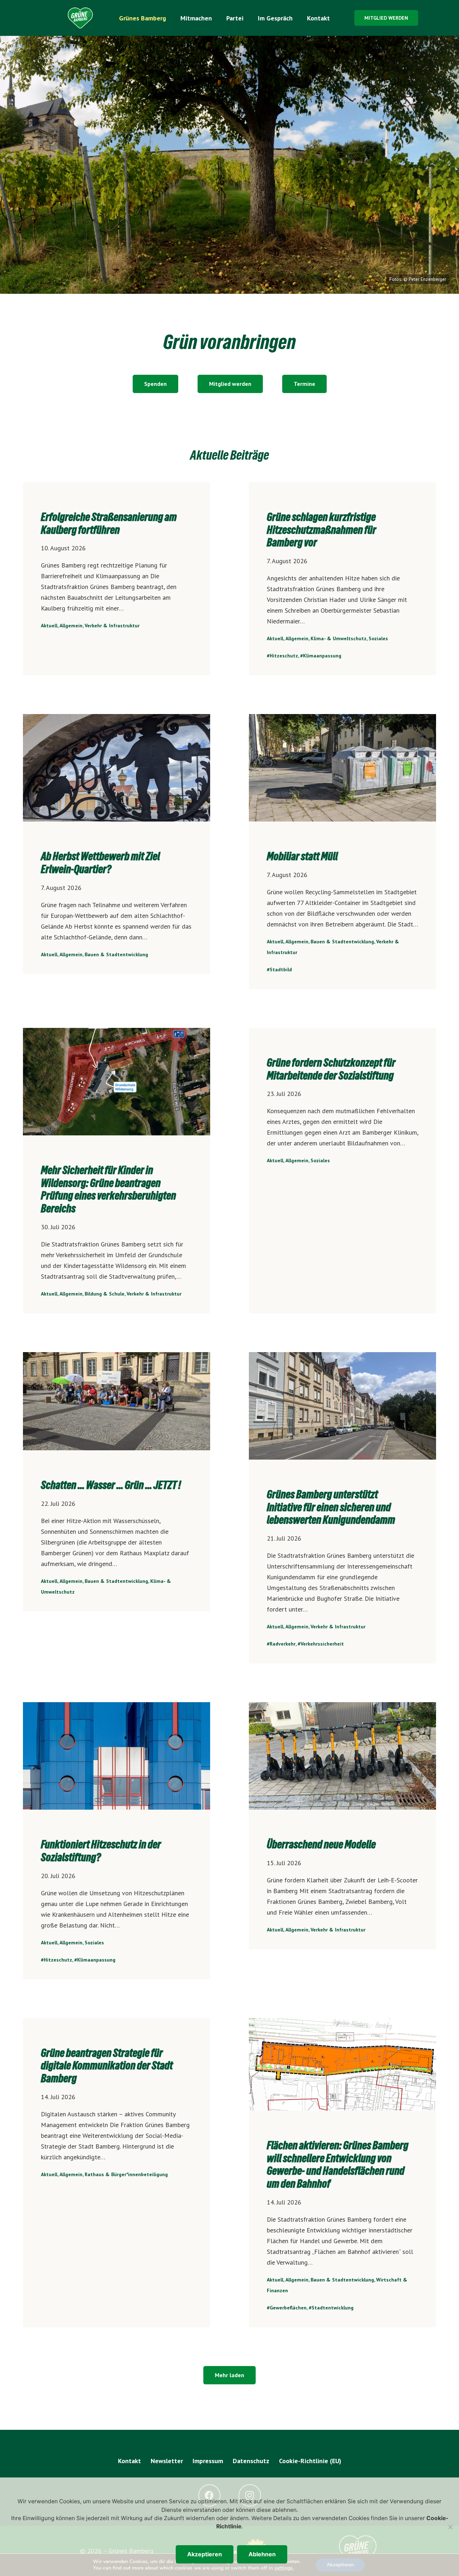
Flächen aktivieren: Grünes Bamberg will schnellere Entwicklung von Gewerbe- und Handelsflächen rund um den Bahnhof (338, 2165)
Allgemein (71, 626)
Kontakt (129, 2461)
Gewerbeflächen (288, 2308)
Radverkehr (283, 1644)
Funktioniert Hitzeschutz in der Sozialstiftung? (101, 1851)
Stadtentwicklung (333, 2308)
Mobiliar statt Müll (302, 856)
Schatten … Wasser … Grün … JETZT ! (111, 1485)
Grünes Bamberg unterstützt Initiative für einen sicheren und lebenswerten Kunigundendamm (331, 1507)
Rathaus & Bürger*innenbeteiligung (126, 2174)
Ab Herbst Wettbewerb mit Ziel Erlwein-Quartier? (100, 863)
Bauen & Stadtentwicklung (116, 954)
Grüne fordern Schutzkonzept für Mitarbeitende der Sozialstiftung (331, 1069)
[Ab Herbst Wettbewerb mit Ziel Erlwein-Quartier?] (117, 768)
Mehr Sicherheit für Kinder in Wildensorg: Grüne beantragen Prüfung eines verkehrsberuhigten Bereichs (108, 1189)
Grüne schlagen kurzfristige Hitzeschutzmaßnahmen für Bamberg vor (321, 530)
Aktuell (49, 626)
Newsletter (167, 2461)
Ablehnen (262, 2554)
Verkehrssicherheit (322, 1644)
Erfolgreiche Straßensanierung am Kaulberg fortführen (109, 523)
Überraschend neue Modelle (321, 1844)
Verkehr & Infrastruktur (112, 626)
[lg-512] (80, 18)
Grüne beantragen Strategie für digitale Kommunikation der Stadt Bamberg (107, 2066)
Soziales (378, 638)
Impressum (208, 2461)
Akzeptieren (205, 2554)
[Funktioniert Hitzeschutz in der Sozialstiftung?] (117, 1756)
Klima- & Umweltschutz (339, 638)
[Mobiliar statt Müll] (342, 768)
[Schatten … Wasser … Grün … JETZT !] (117, 1401)
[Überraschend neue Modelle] (342, 1756)
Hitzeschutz (284, 656)
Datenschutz (251, 2461)
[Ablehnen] (450, 2527)
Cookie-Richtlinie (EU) (310, 2461)
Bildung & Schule (105, 1294)
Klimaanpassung (322, 656)
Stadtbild (281, 969)
